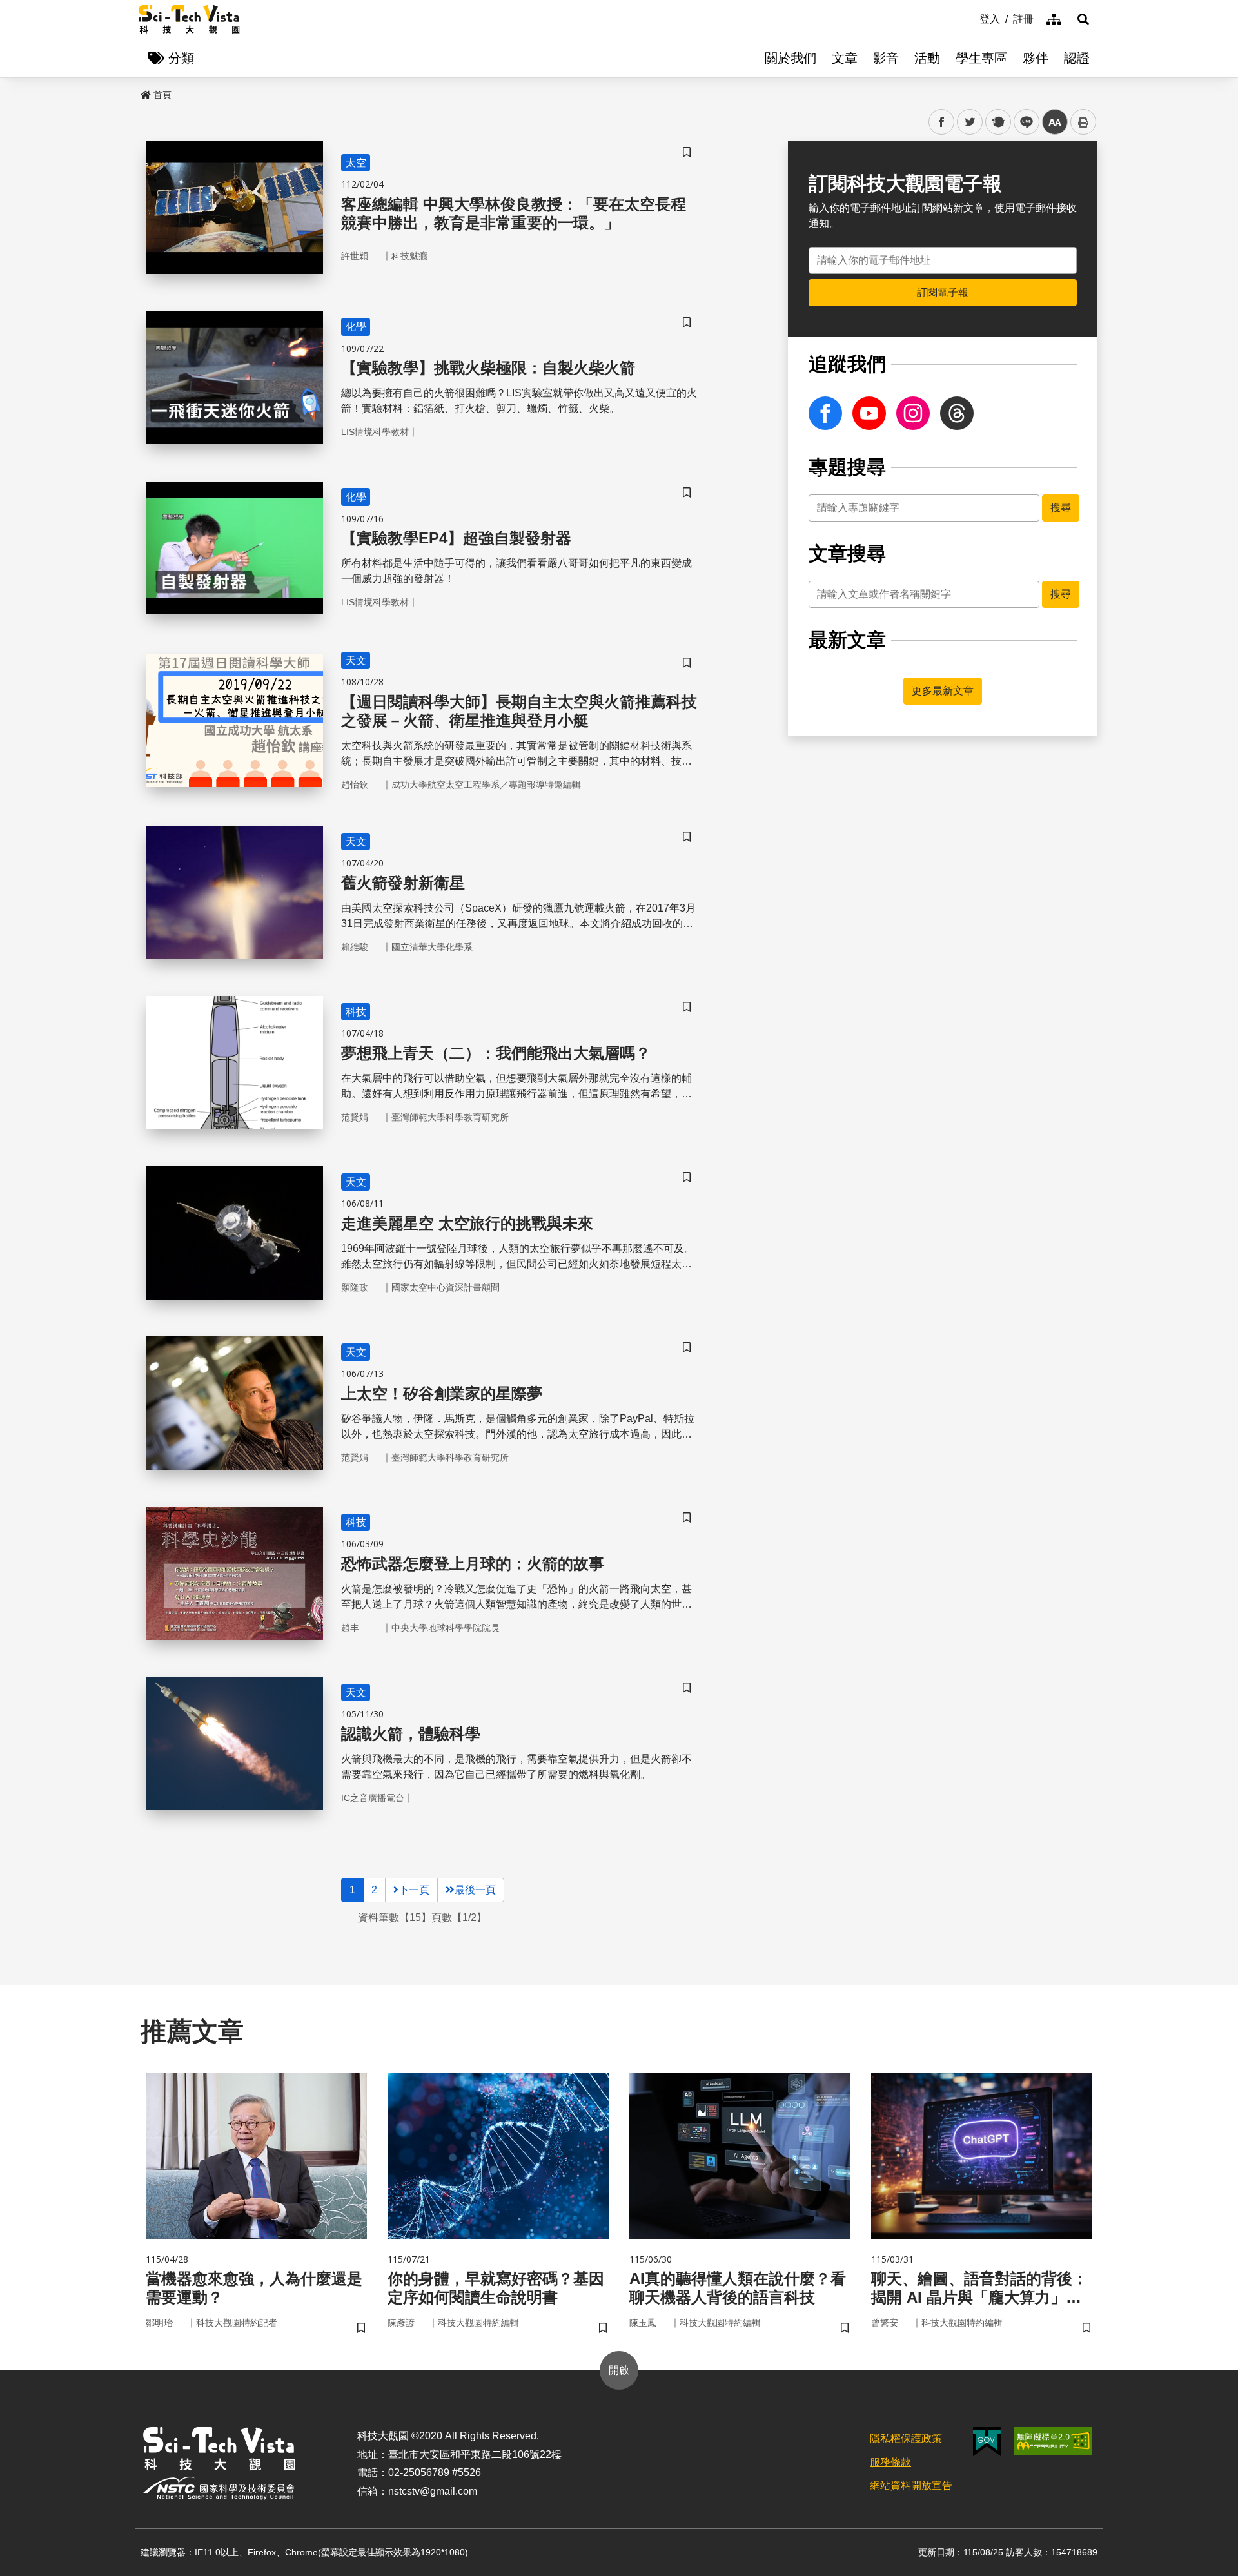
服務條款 (890, 2462)
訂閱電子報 (943, 292)
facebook (942, 122)
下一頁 (414, 1890)
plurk (997, 122)
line (1023, 122)
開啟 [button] (619, 2370)
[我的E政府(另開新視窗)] (987, 2442)
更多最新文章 (943, 691)
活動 (927, 58)
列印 (1083, 122)
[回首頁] (189, 19)
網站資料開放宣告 (911, 2485)
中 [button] (1055, 122)
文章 (845, 58)
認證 (1077, 58)
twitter (970, 122)
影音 (886, 58)
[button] (1083, 19)
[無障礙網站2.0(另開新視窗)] (1053, 2441)
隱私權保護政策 (906, 2438)
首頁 (162, 95)
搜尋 (1061, 508)
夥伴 (1036, 58)
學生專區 (981, 58)
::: (970, 18)
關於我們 (791, 58)
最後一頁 (475, 1890)
